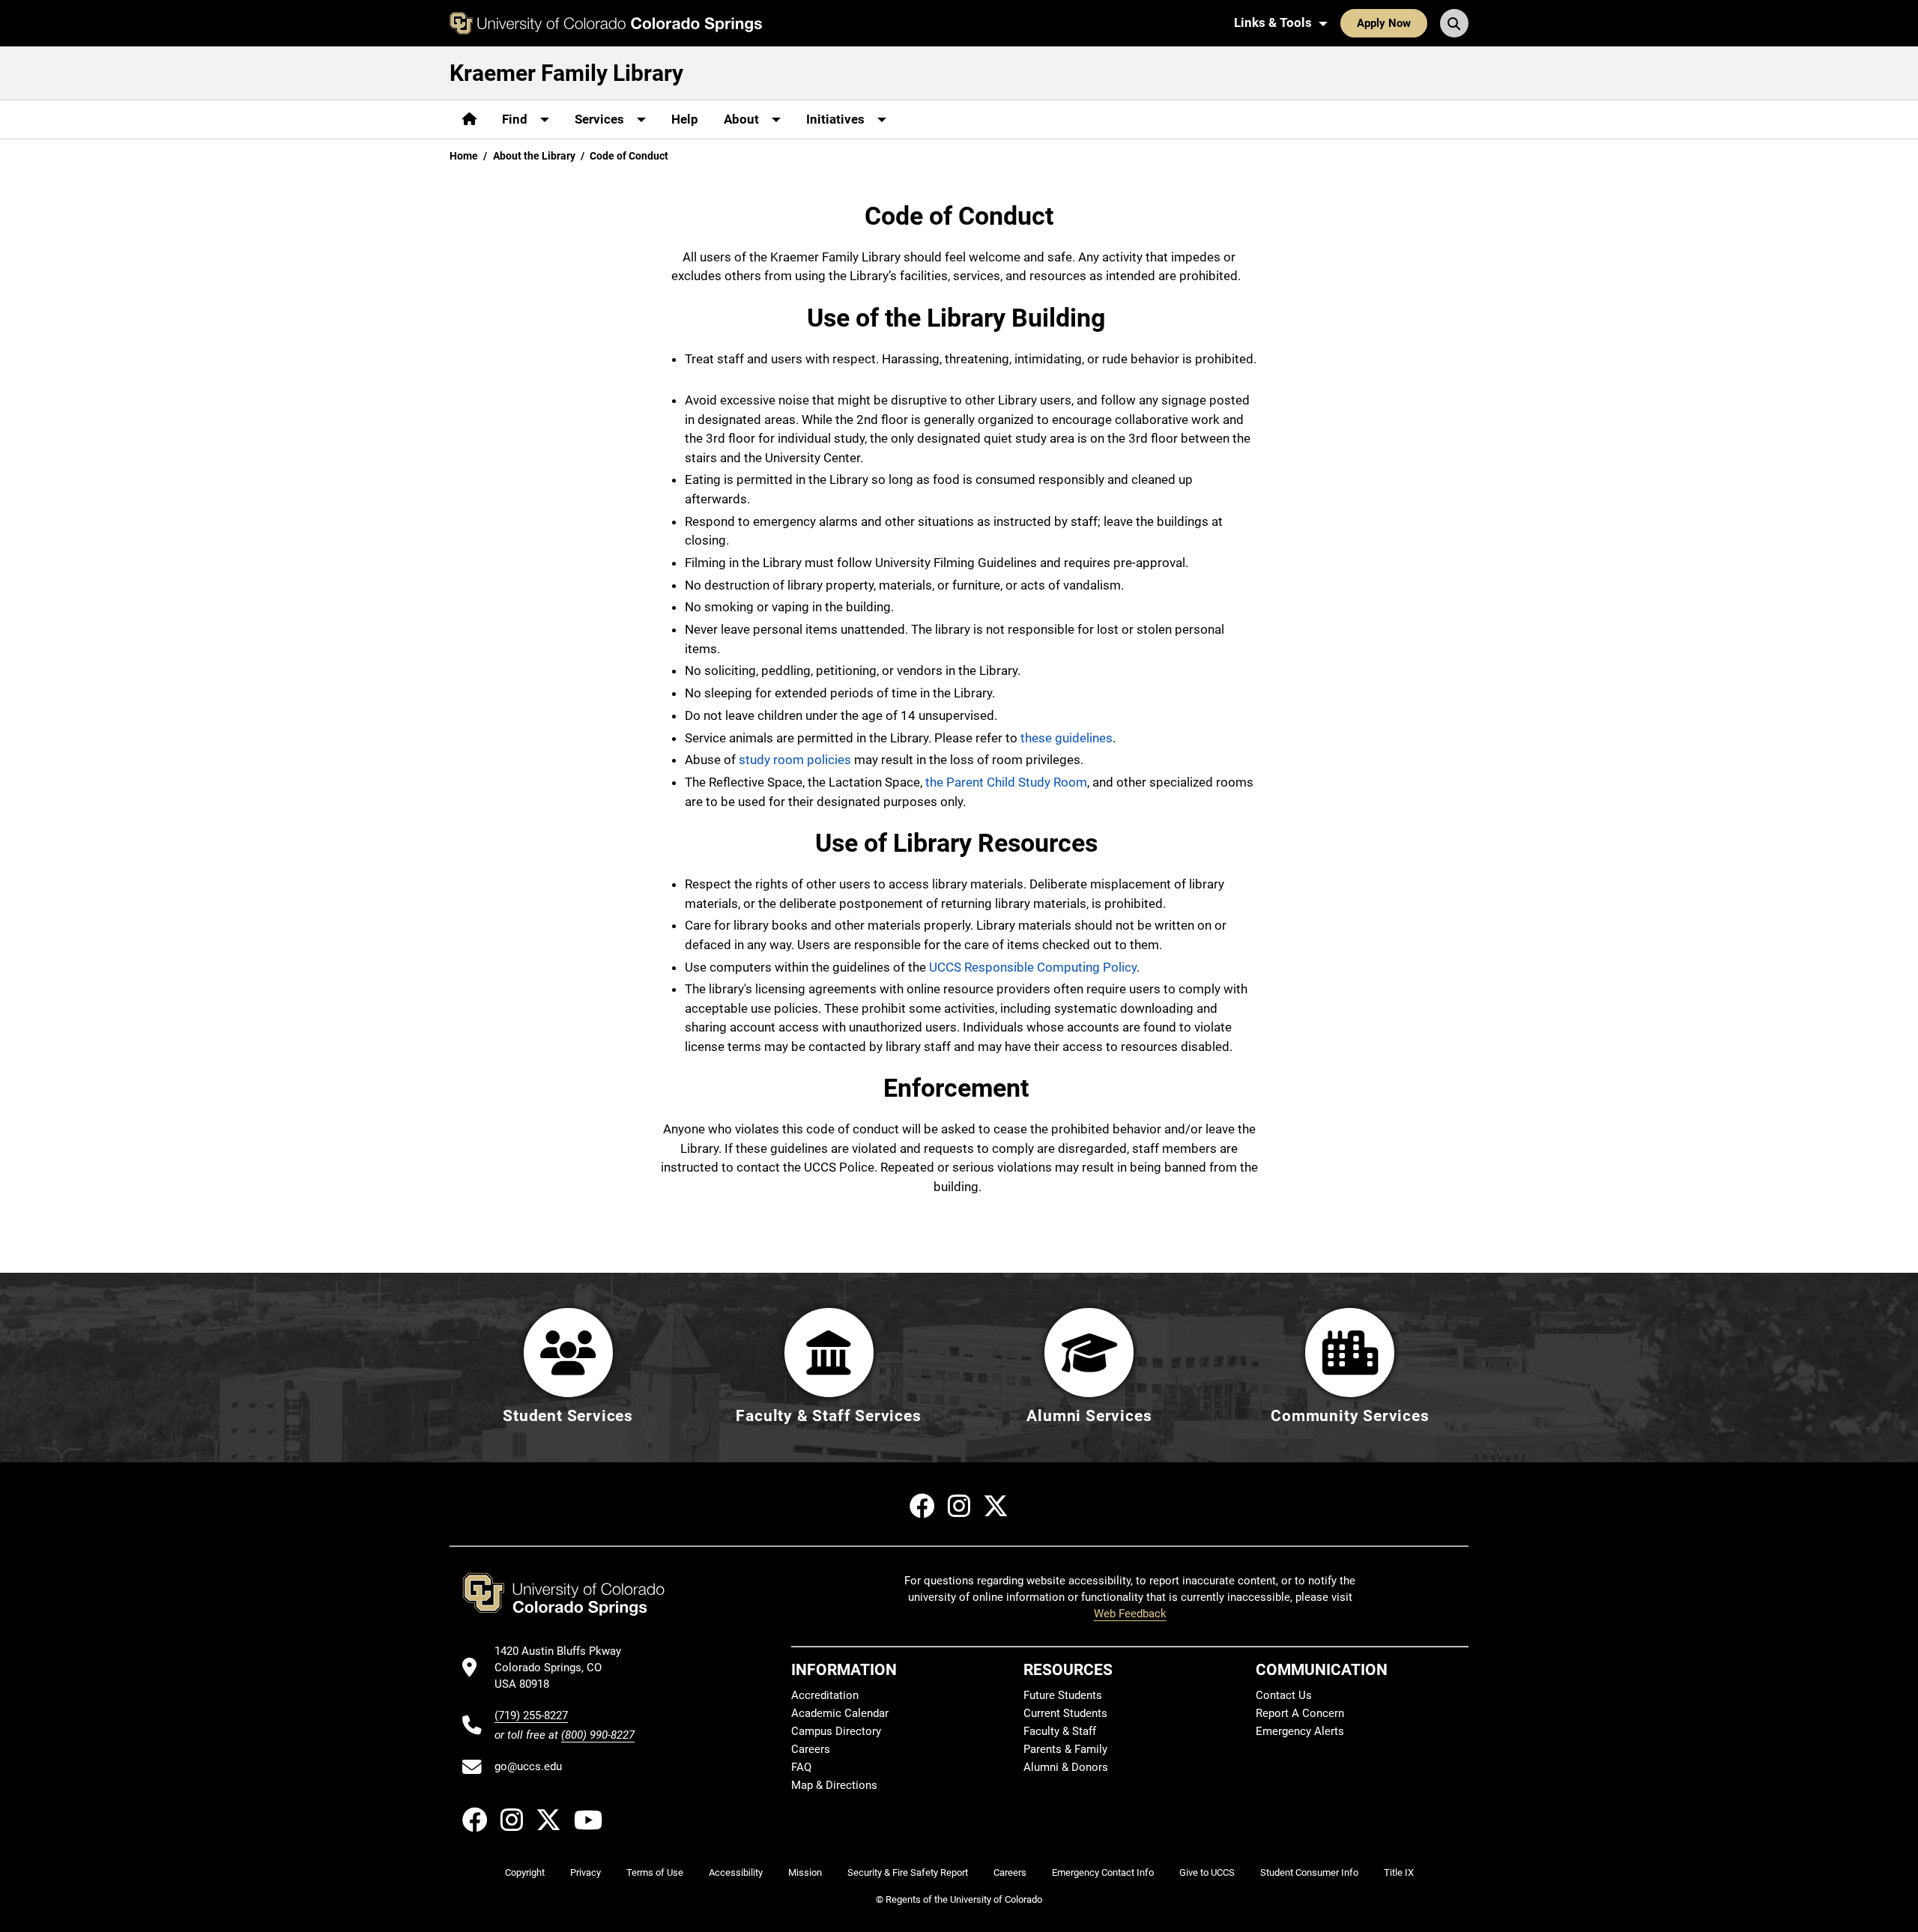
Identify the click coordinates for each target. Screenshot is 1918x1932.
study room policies (795, 760)
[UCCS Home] (606, 23)
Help (685, 119)
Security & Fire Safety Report (908, 1872)
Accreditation (825, 1695)
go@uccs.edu (528, 1766)
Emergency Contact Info (1103, 1872)
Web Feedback (1130, 1614)
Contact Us (1284, 1695)
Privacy (586, 1872)
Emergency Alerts (1300, 1731)
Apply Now (1384, 23)
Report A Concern (1300, 1713)
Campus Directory (836, 1731)
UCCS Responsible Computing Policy (1033, 967)
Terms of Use (655, 1872)
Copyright (525, 1872)
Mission (805, 1872)
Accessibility (736, 1872)
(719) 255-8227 (531, 1716)
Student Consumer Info (1309, 1872)
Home (464, 156)
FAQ (801, 1767)
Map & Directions (834, 1785)
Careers (811, 1749)
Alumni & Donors (1066, 1767)
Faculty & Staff (1060, 1731)
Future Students (1063, 1695)
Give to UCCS (1207, 1872)
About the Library (534, 156)
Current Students (1065, 1713)
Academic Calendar (840, 1713)
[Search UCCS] (1454, 23)
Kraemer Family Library (566, 73)
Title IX (1399, 1872)
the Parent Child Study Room (1006, 782)
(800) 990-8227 (598, 1735)
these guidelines (1067, 738)
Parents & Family (1065, 1749)
